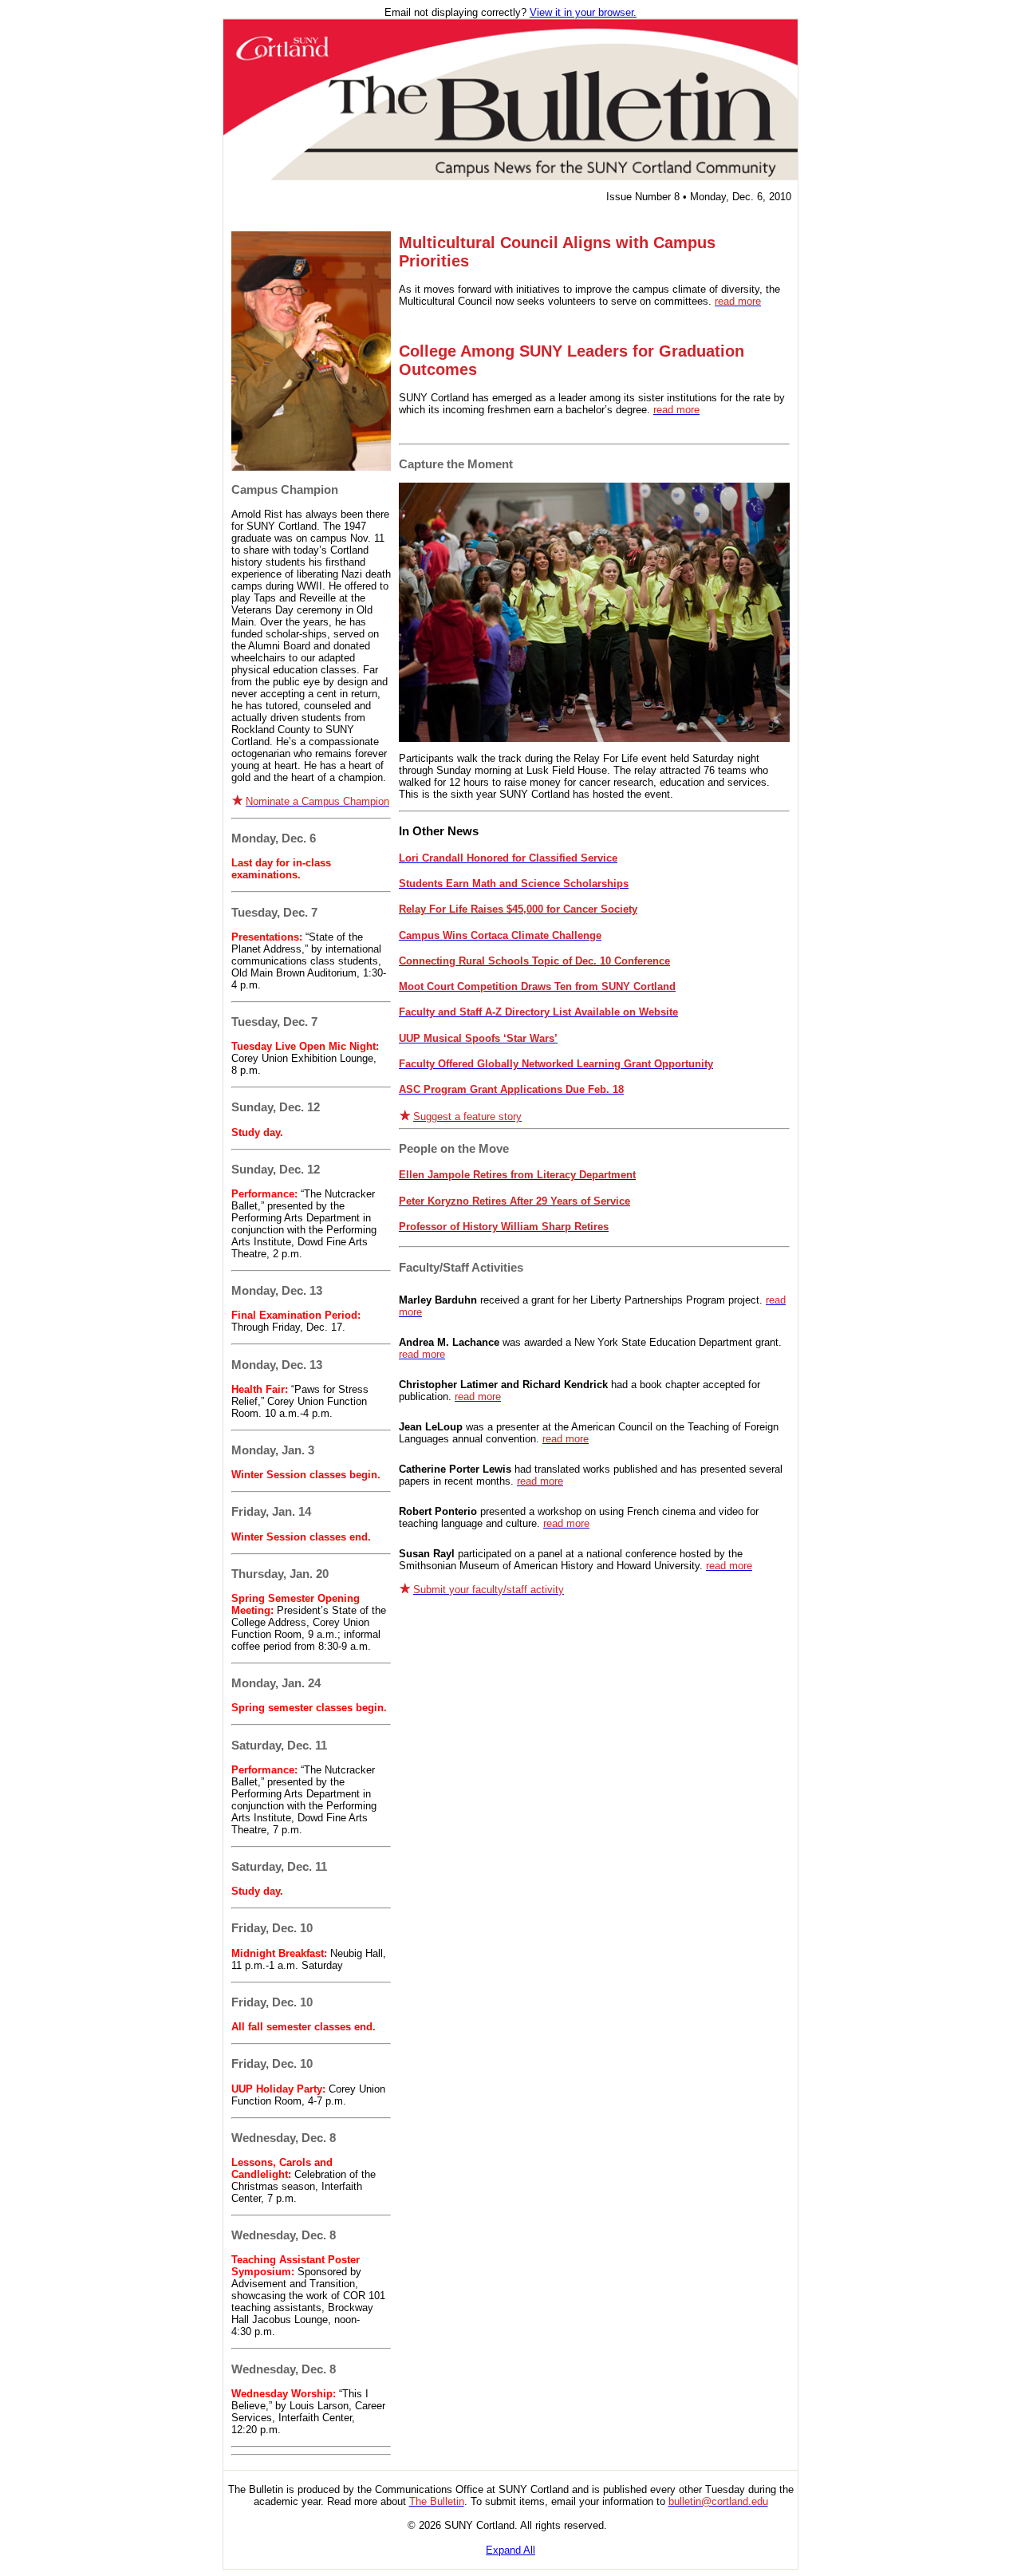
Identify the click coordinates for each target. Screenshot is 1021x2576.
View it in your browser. (583, 12)
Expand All (510, 2550)
